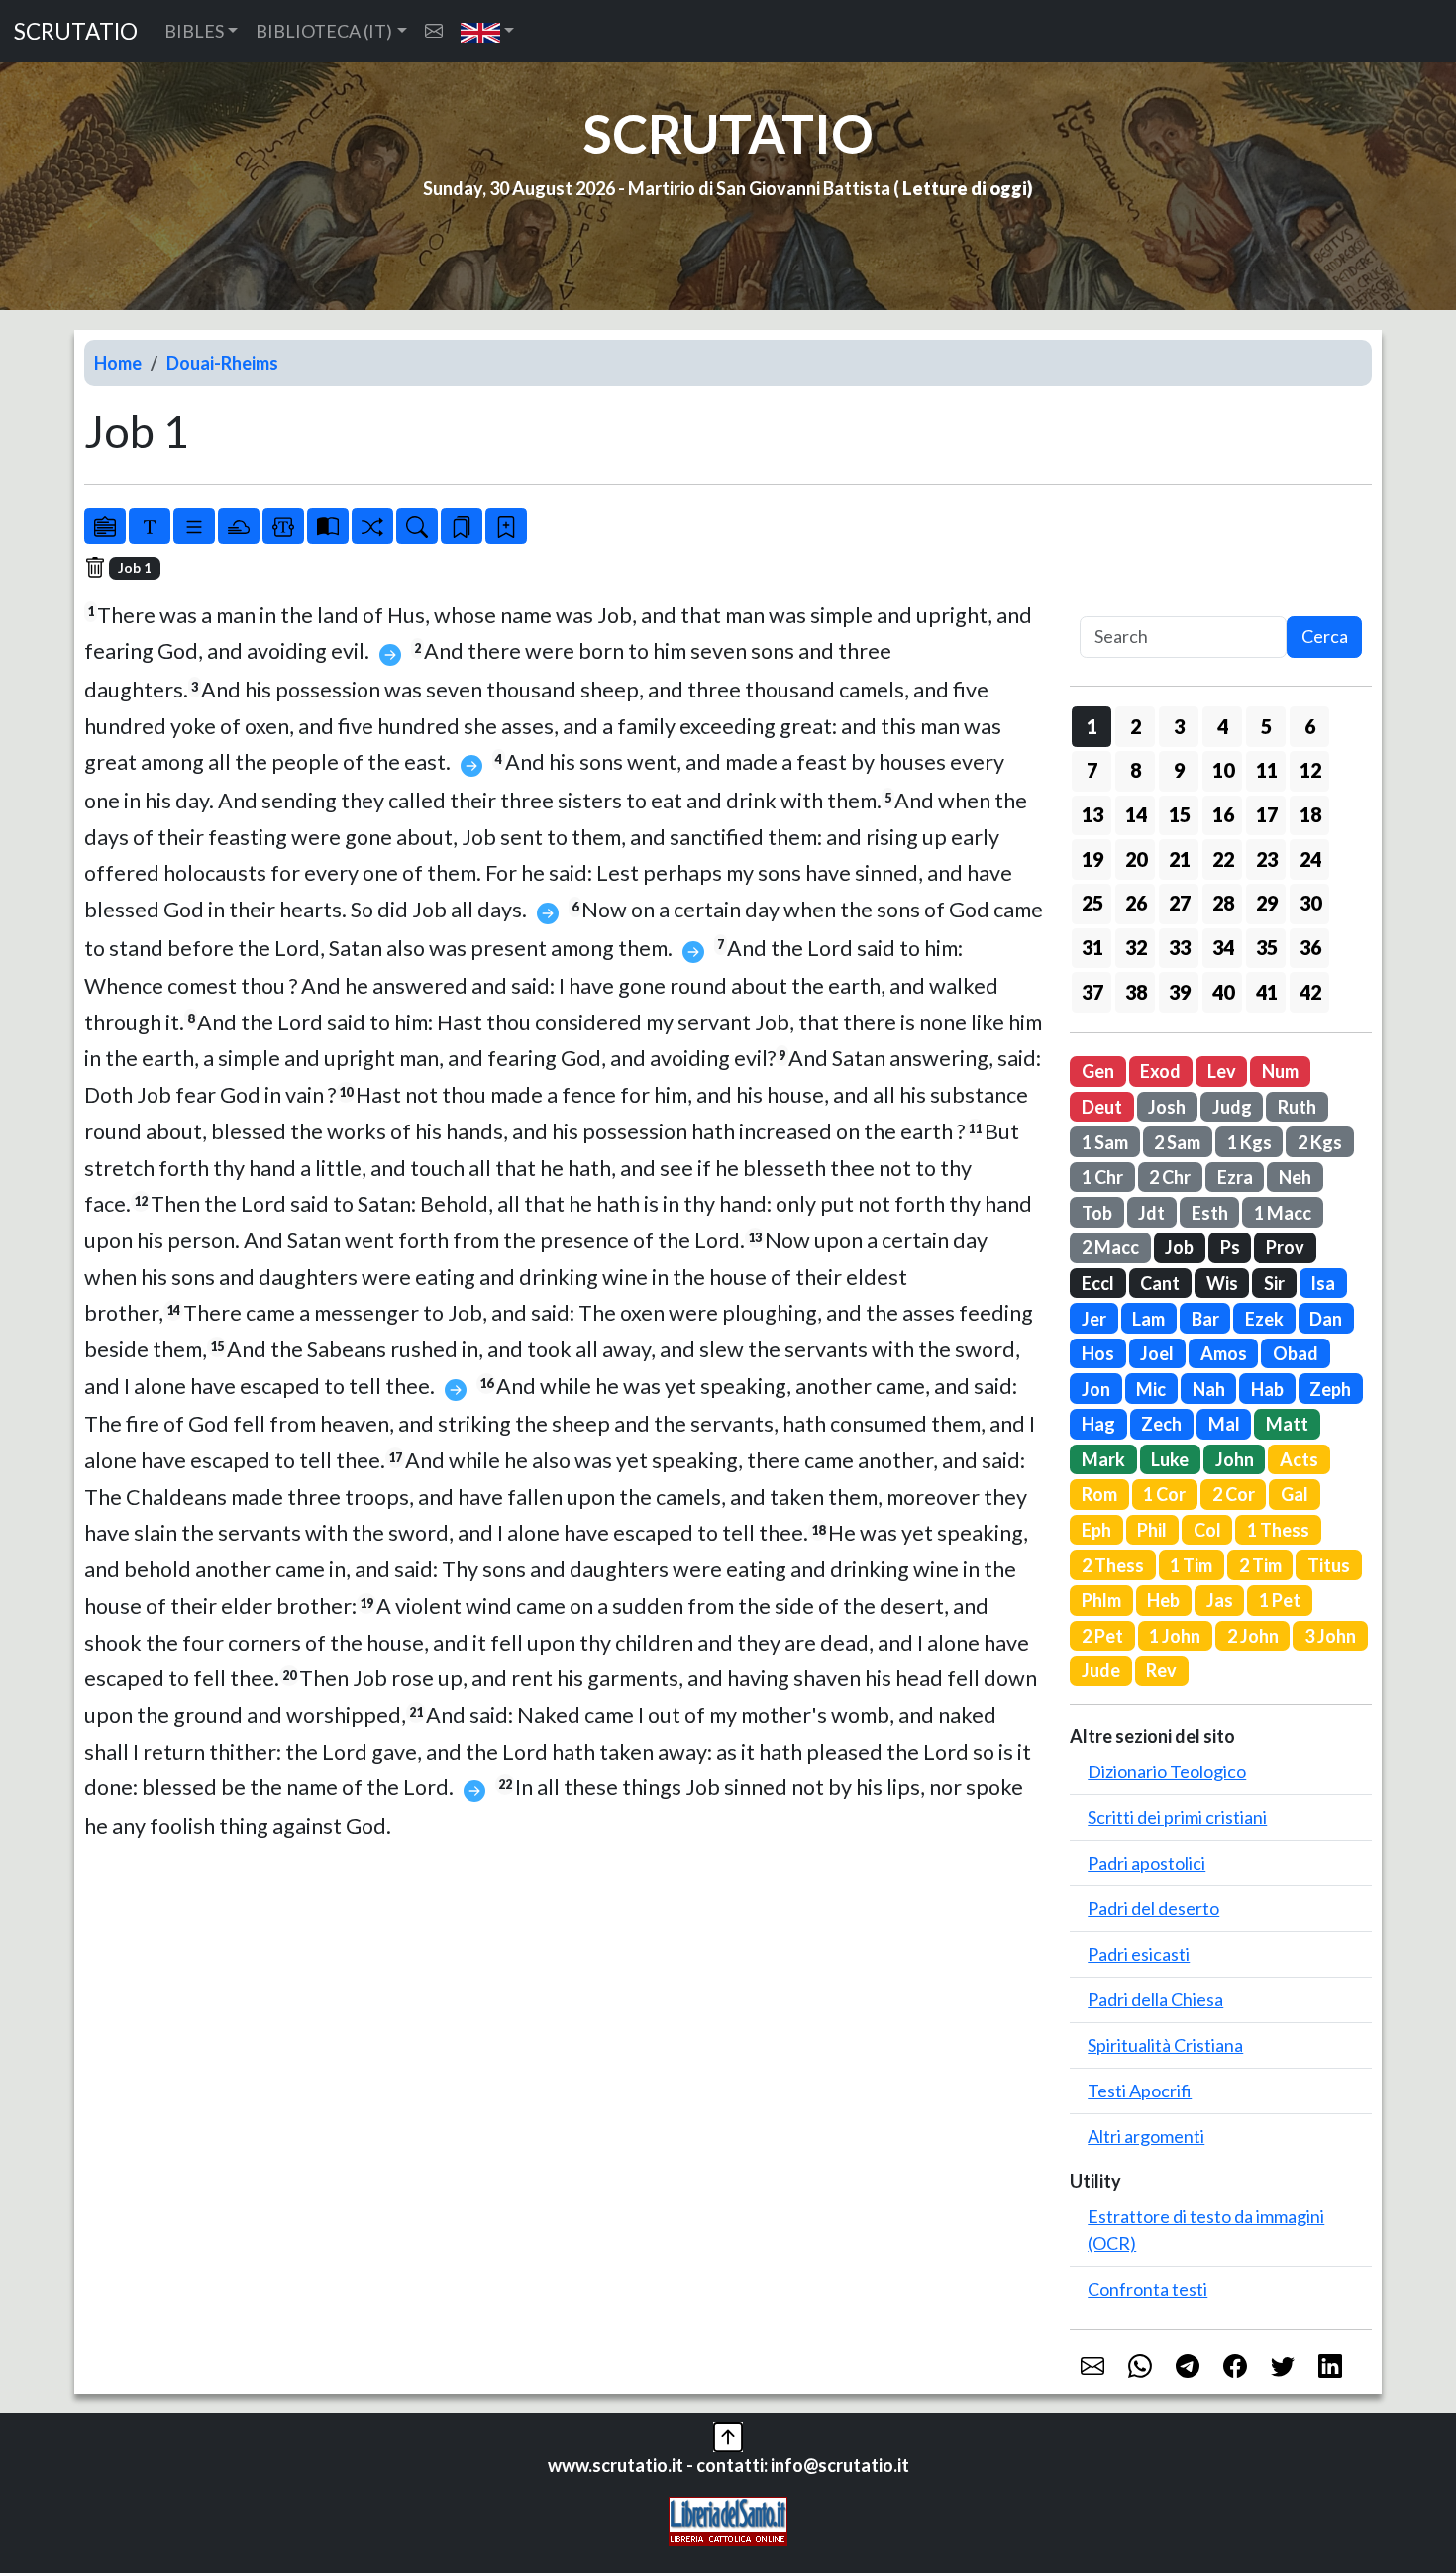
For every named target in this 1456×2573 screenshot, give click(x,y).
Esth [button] (1210, 1213)
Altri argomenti (1146, 2136)
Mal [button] (1224, 1424)
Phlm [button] (1101, 1600)
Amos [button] (1224, 1353)
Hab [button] (1267, 1389)
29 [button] (1267, 903)
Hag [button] (1098, 1424)
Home (118, 363)
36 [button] (1310, 947)
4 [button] (1223, 726)
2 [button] (1136, 726)
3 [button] (1179, 726)
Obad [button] (1296, 1353)
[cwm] (434, 31)
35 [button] (1267, 947)
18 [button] (1310, 814)
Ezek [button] (1264, 1319)
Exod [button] (1160, 1071)
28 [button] (1223, 903)
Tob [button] (1097, 1213)
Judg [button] (1232, 1107)
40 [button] (1223, 992)
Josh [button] (1167, 1107)
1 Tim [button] (1191, 1565)
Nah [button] (1209, 1389)
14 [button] (1136, 814)
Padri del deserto (1153, 1908)
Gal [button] (1295, 1494)
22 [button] (1223, 859)
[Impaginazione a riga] (194, 526)
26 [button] (1136, 903)
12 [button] (1310, 770)
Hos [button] (1098, 1353)
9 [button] (1179, 770)
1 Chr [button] (1102, 1177)
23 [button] (1267, 859)
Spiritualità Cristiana (1165, 2045)
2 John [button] (1253, 1636)
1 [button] (1092, 726)
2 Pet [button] (1102, 1636)
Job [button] (1179, 1247)
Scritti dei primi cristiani (1177, 1817)
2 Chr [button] (1170, 1177)
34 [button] (1223, 947)
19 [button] (1092, 859)
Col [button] (1207, 1530)
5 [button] (1266, 726)
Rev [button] (1161, 1670)
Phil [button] (1152, 1530)
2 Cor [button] (1234, 1494)
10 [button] (1223, 770)
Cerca (1325, 636)
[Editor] (283, 526)
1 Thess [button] (1278, 1530)
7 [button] (1092, 770)
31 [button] (1092, 947)
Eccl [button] (1098, 1283)
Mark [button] (1103, 1459)
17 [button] (1267, 814)
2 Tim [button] (1260, 1565)
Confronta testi (1147, 2289)
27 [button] (1180, 903)
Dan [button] (1326, 1319)
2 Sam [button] (1177, 1142)
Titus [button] (1329, 1565)
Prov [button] (1285, 1247)
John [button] (1235, 1459)
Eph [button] (1096, 1530)
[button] (488, 31)
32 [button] (1136, 947)
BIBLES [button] (194, 31)
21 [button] (1180, 859)
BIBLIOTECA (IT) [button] (324, 31)
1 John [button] (1175, 1636)
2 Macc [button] (1110, 1247)
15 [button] (1180, 814)
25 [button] (1092, 903)
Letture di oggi (965, 188)
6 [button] (1310, 726)
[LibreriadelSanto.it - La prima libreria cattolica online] (728, 2519)
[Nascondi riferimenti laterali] (239, 526)
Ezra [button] (1235, 1177)
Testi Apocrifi (1140, 2091)
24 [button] (1310, 859)
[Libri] (105, 526)
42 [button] (1310, 992)
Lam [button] (1148, 1319)
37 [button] (1092, 992)
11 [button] (1267, 770)
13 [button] (1092, 814)
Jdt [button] (1151, 1213)
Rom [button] (1099, 1494)
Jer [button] (1094, 1319)
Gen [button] (1098, 1071)
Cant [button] (1160, 1283)
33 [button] (1180, 947)
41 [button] (1267, 992)
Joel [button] (1157, 1353)
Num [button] (1280, 1071)
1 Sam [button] (1105, 1142)
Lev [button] (1222, 1071)
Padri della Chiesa (1155, 1999)
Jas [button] (1220, 1600)
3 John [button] (1330, 1636)
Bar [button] (1205, 1319)
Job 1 (135, 568)
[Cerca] (417, 526)
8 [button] (1136, 770)
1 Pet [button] (1280, 1600)
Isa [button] (1323, 1283)
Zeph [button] (1330, 1389)
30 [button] (1310, 903)
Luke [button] (1170, 1459)
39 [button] (1180, 992)
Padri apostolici (1146, 1863)
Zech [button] (1161, 1424)
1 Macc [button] (1283, 1213)
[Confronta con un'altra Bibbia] (328, 526)
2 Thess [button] (1113, 1565)
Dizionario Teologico (1167, 1771)
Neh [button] (1295, 1177)
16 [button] (1223, 814)
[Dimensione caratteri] (150, 526)
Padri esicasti (1139, 1954)
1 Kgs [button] (1249, 1142)
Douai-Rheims (222, 363)
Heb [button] (1163, 1600)
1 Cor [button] (1164, 1494)
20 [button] (1136, 859)
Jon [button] (1096, 1389)
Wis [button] (1222, 1283)
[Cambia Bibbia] (372, 526)
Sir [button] (1274, 1283)
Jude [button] (1101, 1670)
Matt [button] (1287, 1424)
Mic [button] (1151, 1389)
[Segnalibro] (462, 526)
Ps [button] (1230, 1247)
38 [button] (1136, 992)
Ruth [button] (1297, 1107)
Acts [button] (1299, 1459)
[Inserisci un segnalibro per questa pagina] (506, 526)
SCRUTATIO (76, 31)
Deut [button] (1102, 1107)
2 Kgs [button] (1320, 1142)
